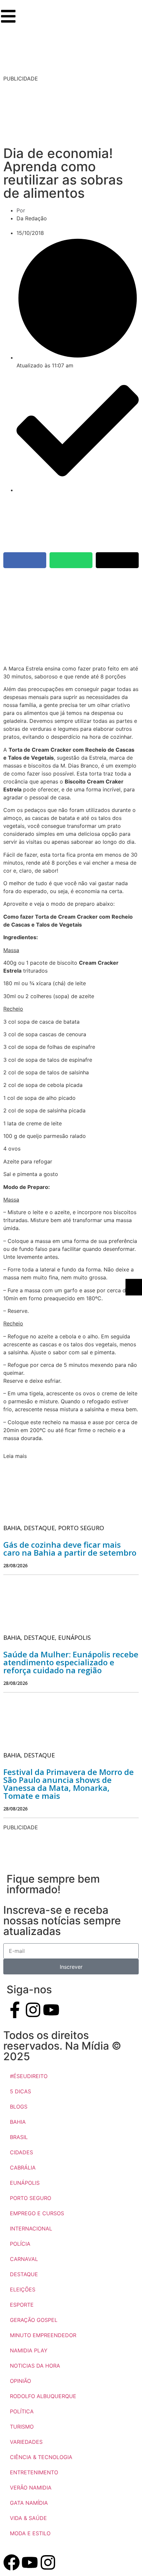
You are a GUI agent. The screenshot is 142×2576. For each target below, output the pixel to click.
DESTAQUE (24, 2274)
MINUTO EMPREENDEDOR (43, 2335)
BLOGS (19, 2107)
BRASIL (19, 2137)
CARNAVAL (24, 2259)
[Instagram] (33, 2010)
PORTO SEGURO (31, 2198)
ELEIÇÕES (23, 2289)
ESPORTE (22, 2305)
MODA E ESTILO (30, 2533)
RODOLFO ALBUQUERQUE (43, 2396)
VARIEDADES (26, 2442)
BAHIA (18, 2122)
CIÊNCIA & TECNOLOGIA (41, 2457)
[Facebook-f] (15, 2010)
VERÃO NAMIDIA (31, 2488)
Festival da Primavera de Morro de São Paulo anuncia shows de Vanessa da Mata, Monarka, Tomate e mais (69, 1784)
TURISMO (22, 2427)
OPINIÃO (20, 2381)
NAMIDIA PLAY (29, 2350)
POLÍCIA (20, 2244)
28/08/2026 (16, 1565)
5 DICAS (20, 2091)
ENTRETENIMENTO (34, 2472)
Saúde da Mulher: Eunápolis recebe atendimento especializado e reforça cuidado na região (71, 1662)
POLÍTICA (22, 2411)
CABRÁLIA (23, 2168)
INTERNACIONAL (31, 2228)
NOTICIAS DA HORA (35, 2366)
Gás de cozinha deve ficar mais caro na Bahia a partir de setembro (70, 1549)
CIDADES (21, 2152)
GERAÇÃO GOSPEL (34, 2320)
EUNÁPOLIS (25, 2183)
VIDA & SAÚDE (28, 2518)
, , (54, 1528)
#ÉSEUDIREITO (29, 2076)
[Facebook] (12, 2562)
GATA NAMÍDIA (29, 2503)
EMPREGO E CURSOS (37, 2213)
